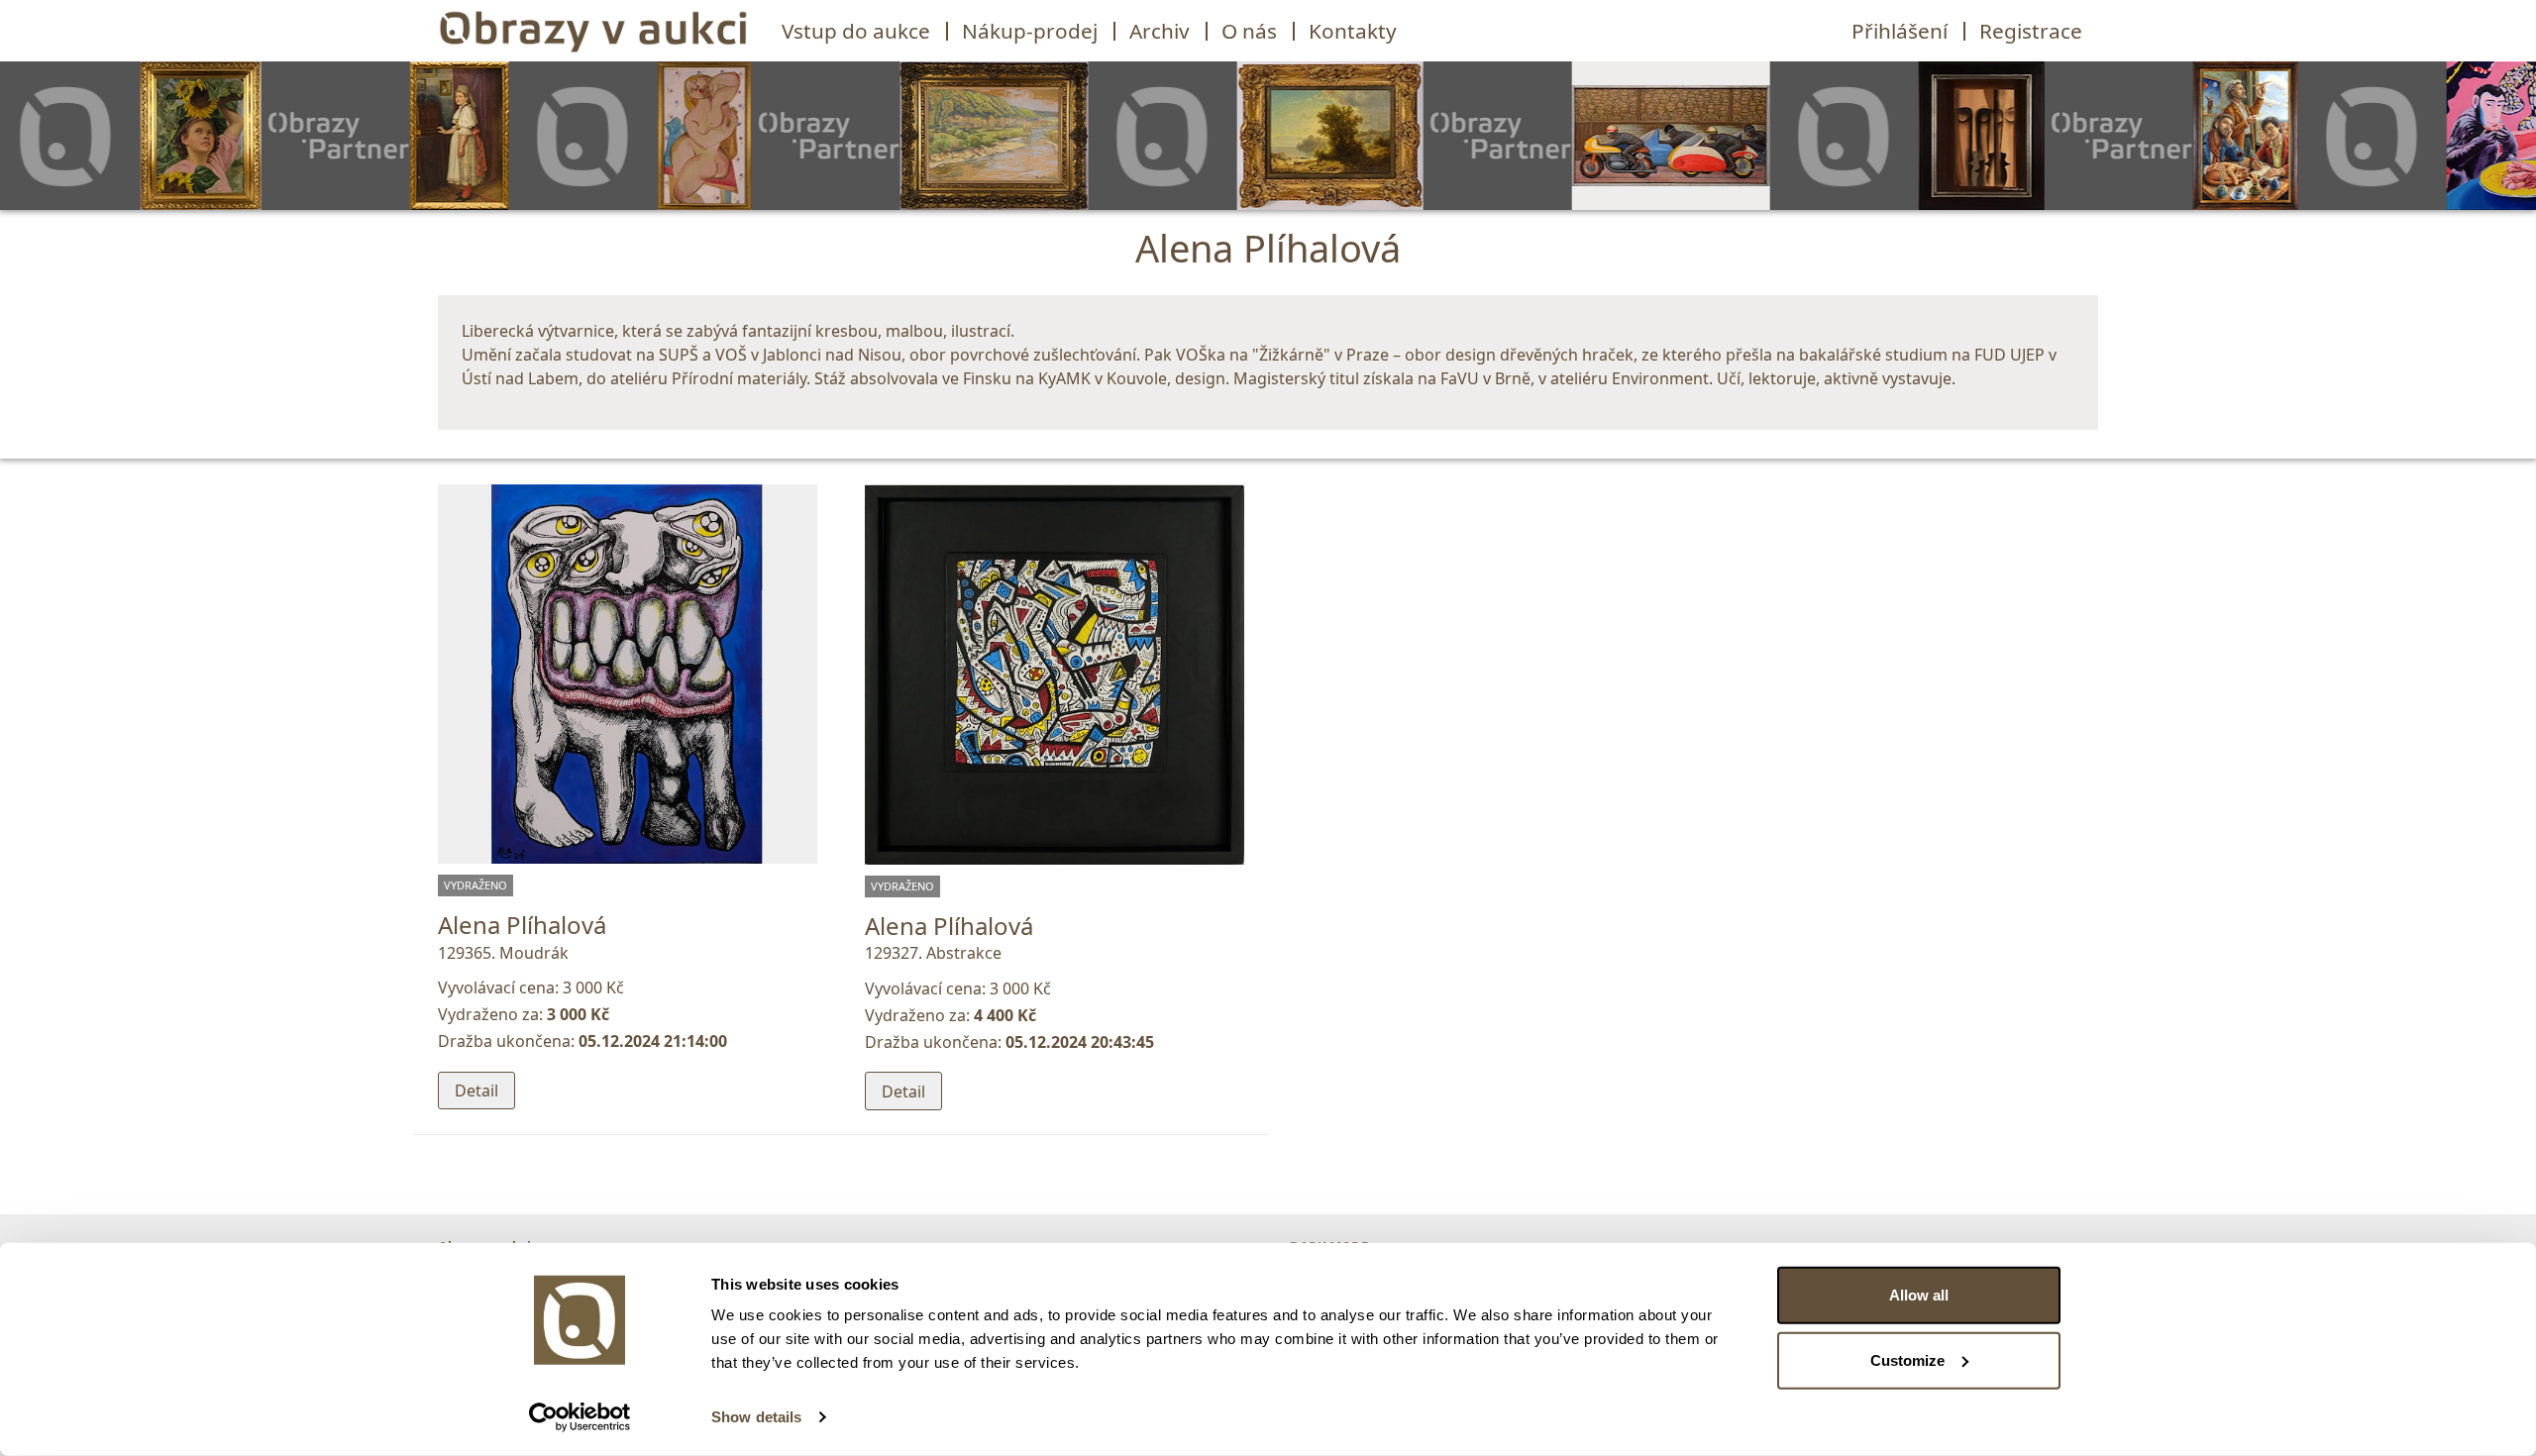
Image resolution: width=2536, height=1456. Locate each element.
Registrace (2031, 31)
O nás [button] (1249, 31)
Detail (476, 1091)
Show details (756, 1417)
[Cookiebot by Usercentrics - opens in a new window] (580, 1417)
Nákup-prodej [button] (1030, 31)
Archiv (1160, 31)
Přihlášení (1900, 31)
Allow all (1919, 1295)
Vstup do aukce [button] (856, 31)
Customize (1907, 1359)
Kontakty (1353, 31)
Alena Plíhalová (522, 925)
